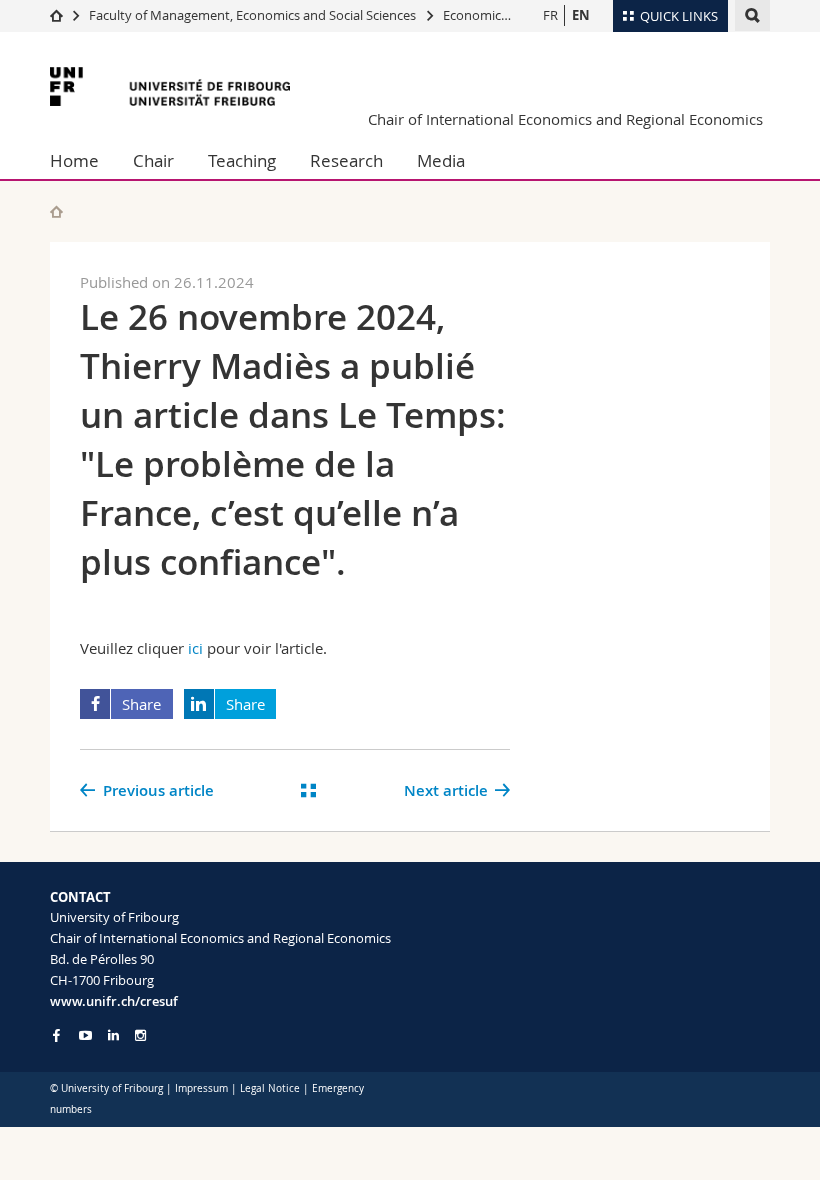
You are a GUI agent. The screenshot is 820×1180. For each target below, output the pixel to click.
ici (195, 648)
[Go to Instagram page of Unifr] (140, 1035)
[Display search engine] (752, 15)
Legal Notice (270, 1088)
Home (74, 160)
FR (550, 15)
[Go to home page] (56, 15)
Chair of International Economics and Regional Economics (565, 119)
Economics (475, 15)
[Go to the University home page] (170, 86)
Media (441, 160)
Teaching (242, 160)
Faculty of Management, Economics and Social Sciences (252, 15)
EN (581, 15)
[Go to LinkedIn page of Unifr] (113, 1035)
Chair (153, 160)
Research (346, 160)
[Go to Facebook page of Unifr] (56, 1035)
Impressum (201, 1088)
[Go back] (309, 790)
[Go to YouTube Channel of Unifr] (85, 1035)
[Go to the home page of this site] (56, 211)
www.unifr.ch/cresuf (114, 1001)
